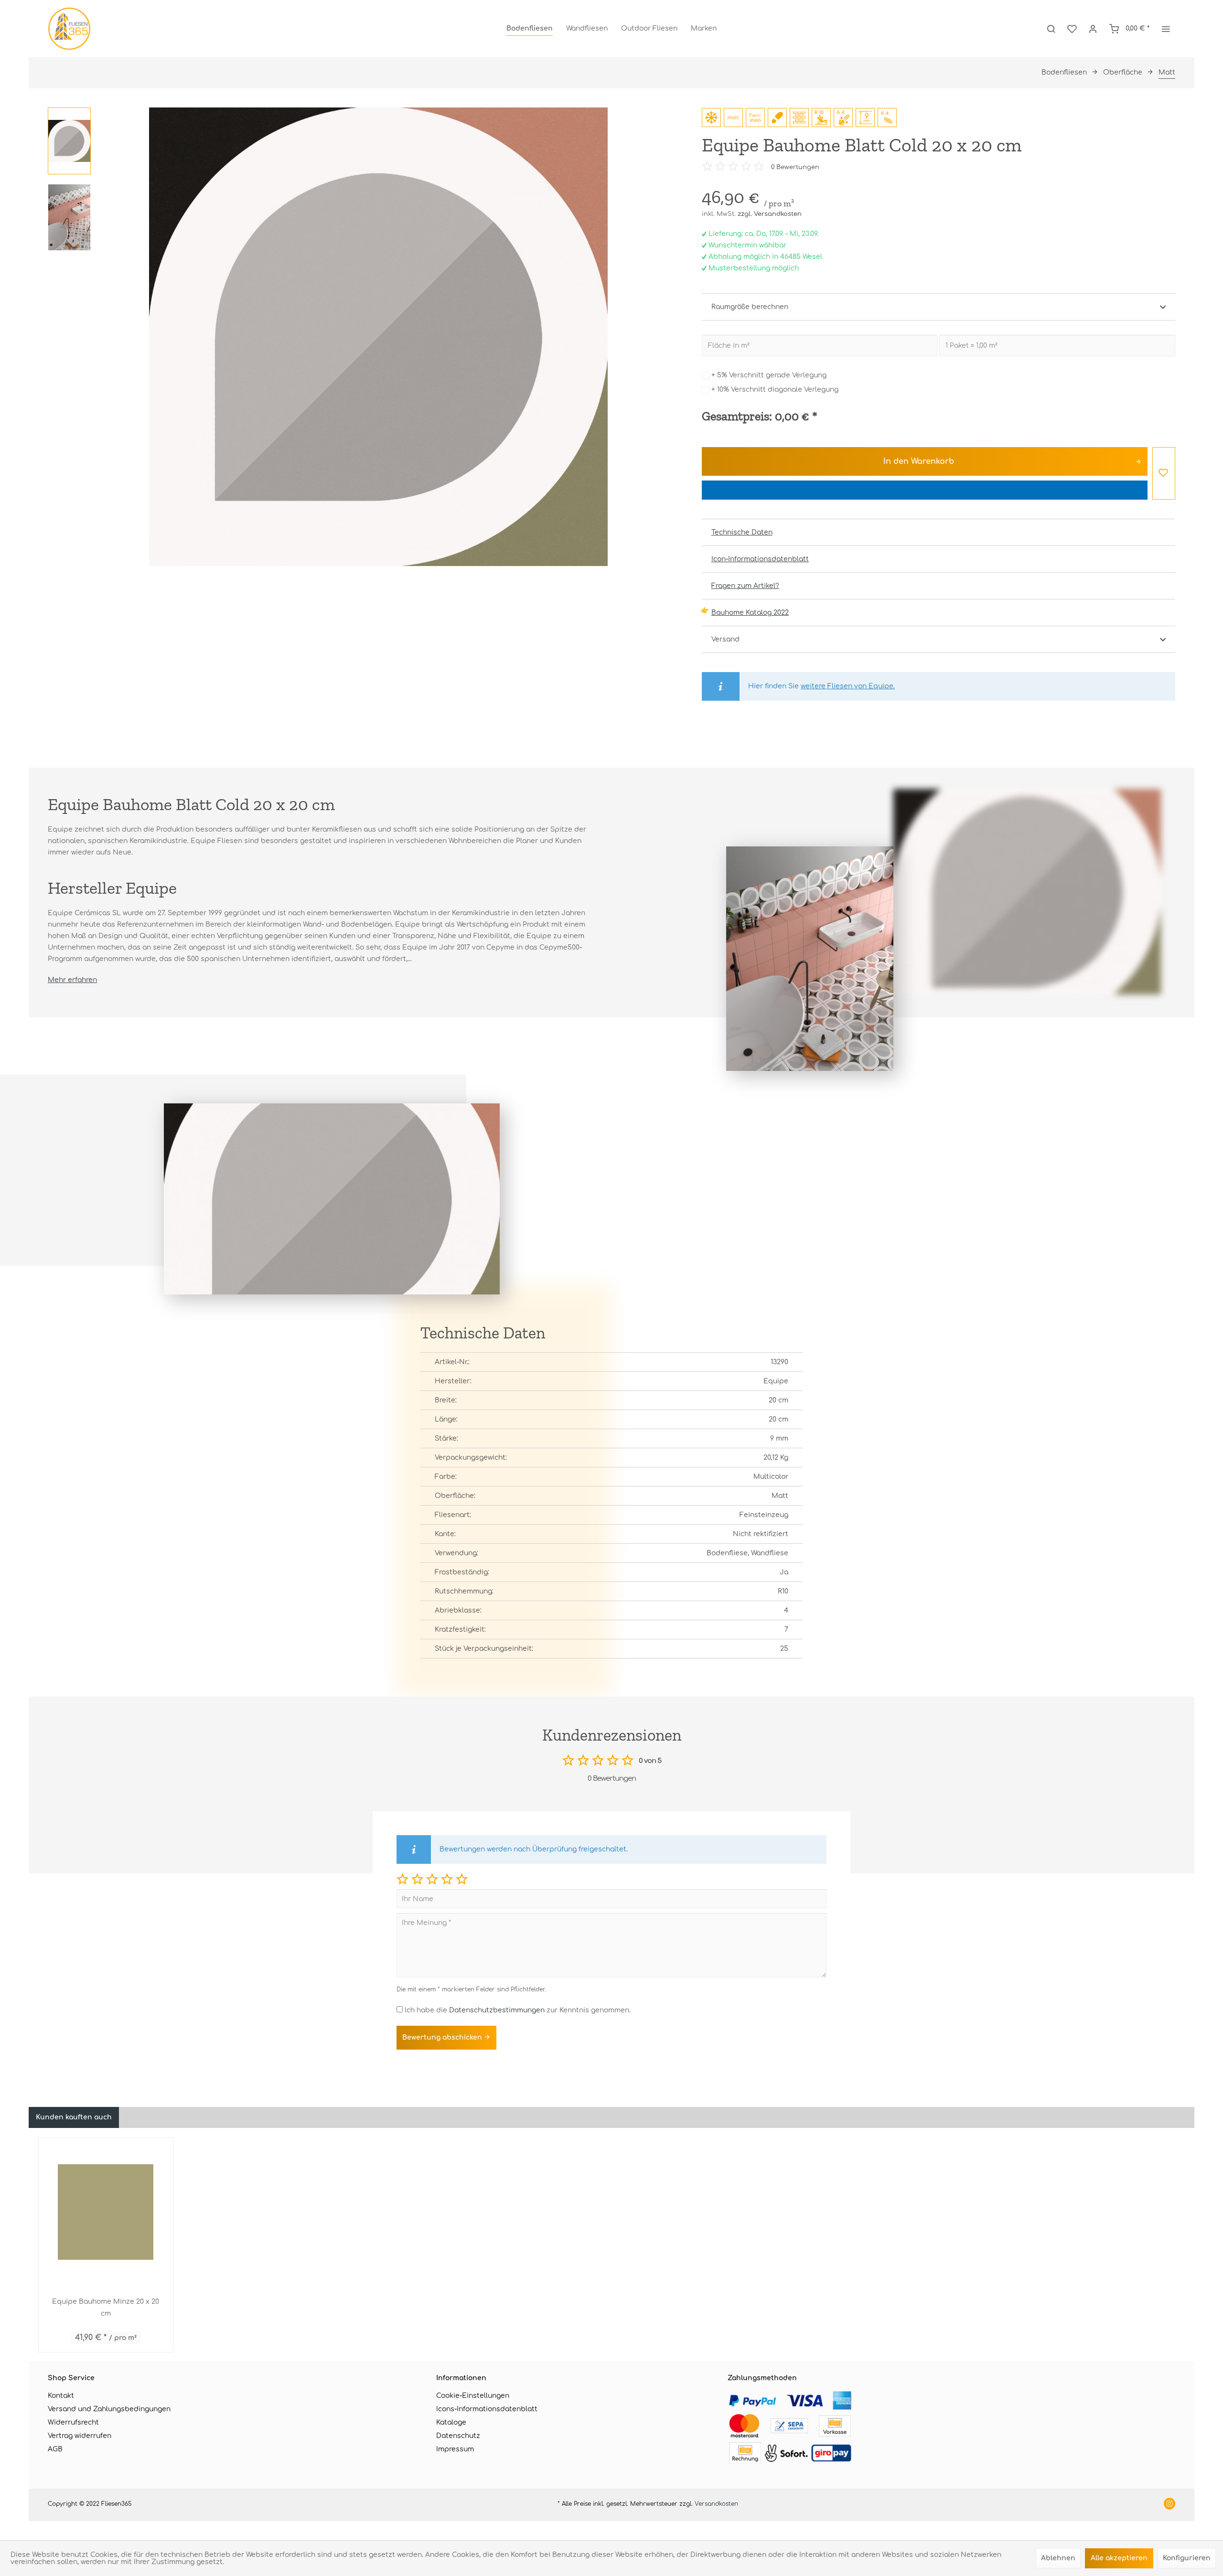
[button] (402, 1879)
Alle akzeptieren (1119, 2558)
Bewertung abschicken (443, 2037)
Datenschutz (458, 2436)
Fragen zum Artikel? (745, 586)
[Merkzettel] (1072, 29)
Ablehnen (1058, 2558)
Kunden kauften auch (74, 2117)
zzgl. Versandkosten (770, 214)
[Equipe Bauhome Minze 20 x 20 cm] (106, 2212)
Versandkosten (716, 2504)
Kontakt (61, 2396)
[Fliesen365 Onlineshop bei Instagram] (1169, 2505)
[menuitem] (530, 29)
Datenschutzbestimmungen (497, 2010)
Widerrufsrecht (73, 2422)
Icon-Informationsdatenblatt (760, 559)
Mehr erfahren (72, 980)
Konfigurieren (1187, 2558)
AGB (55, 2449)
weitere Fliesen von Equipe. (848, 686)
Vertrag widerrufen (80, 2436)
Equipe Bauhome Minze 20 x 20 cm (106, 2308)
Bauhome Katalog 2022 (750, 613)
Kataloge (451, 2422)
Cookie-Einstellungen (473, 2396)
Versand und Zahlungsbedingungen (109, 2409)
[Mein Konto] (1093, 29)
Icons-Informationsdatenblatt (487, 2409)
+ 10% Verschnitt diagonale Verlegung (775, 390)
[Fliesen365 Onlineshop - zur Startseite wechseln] (69, 29)
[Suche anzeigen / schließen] (1051, 29)
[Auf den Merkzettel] (1164, 473)
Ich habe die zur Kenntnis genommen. (518, 2010)
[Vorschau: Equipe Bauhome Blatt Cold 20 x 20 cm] (69, 141)
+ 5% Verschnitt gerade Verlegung (769, 375)
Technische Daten (742, 532)
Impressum (455, 2449)
